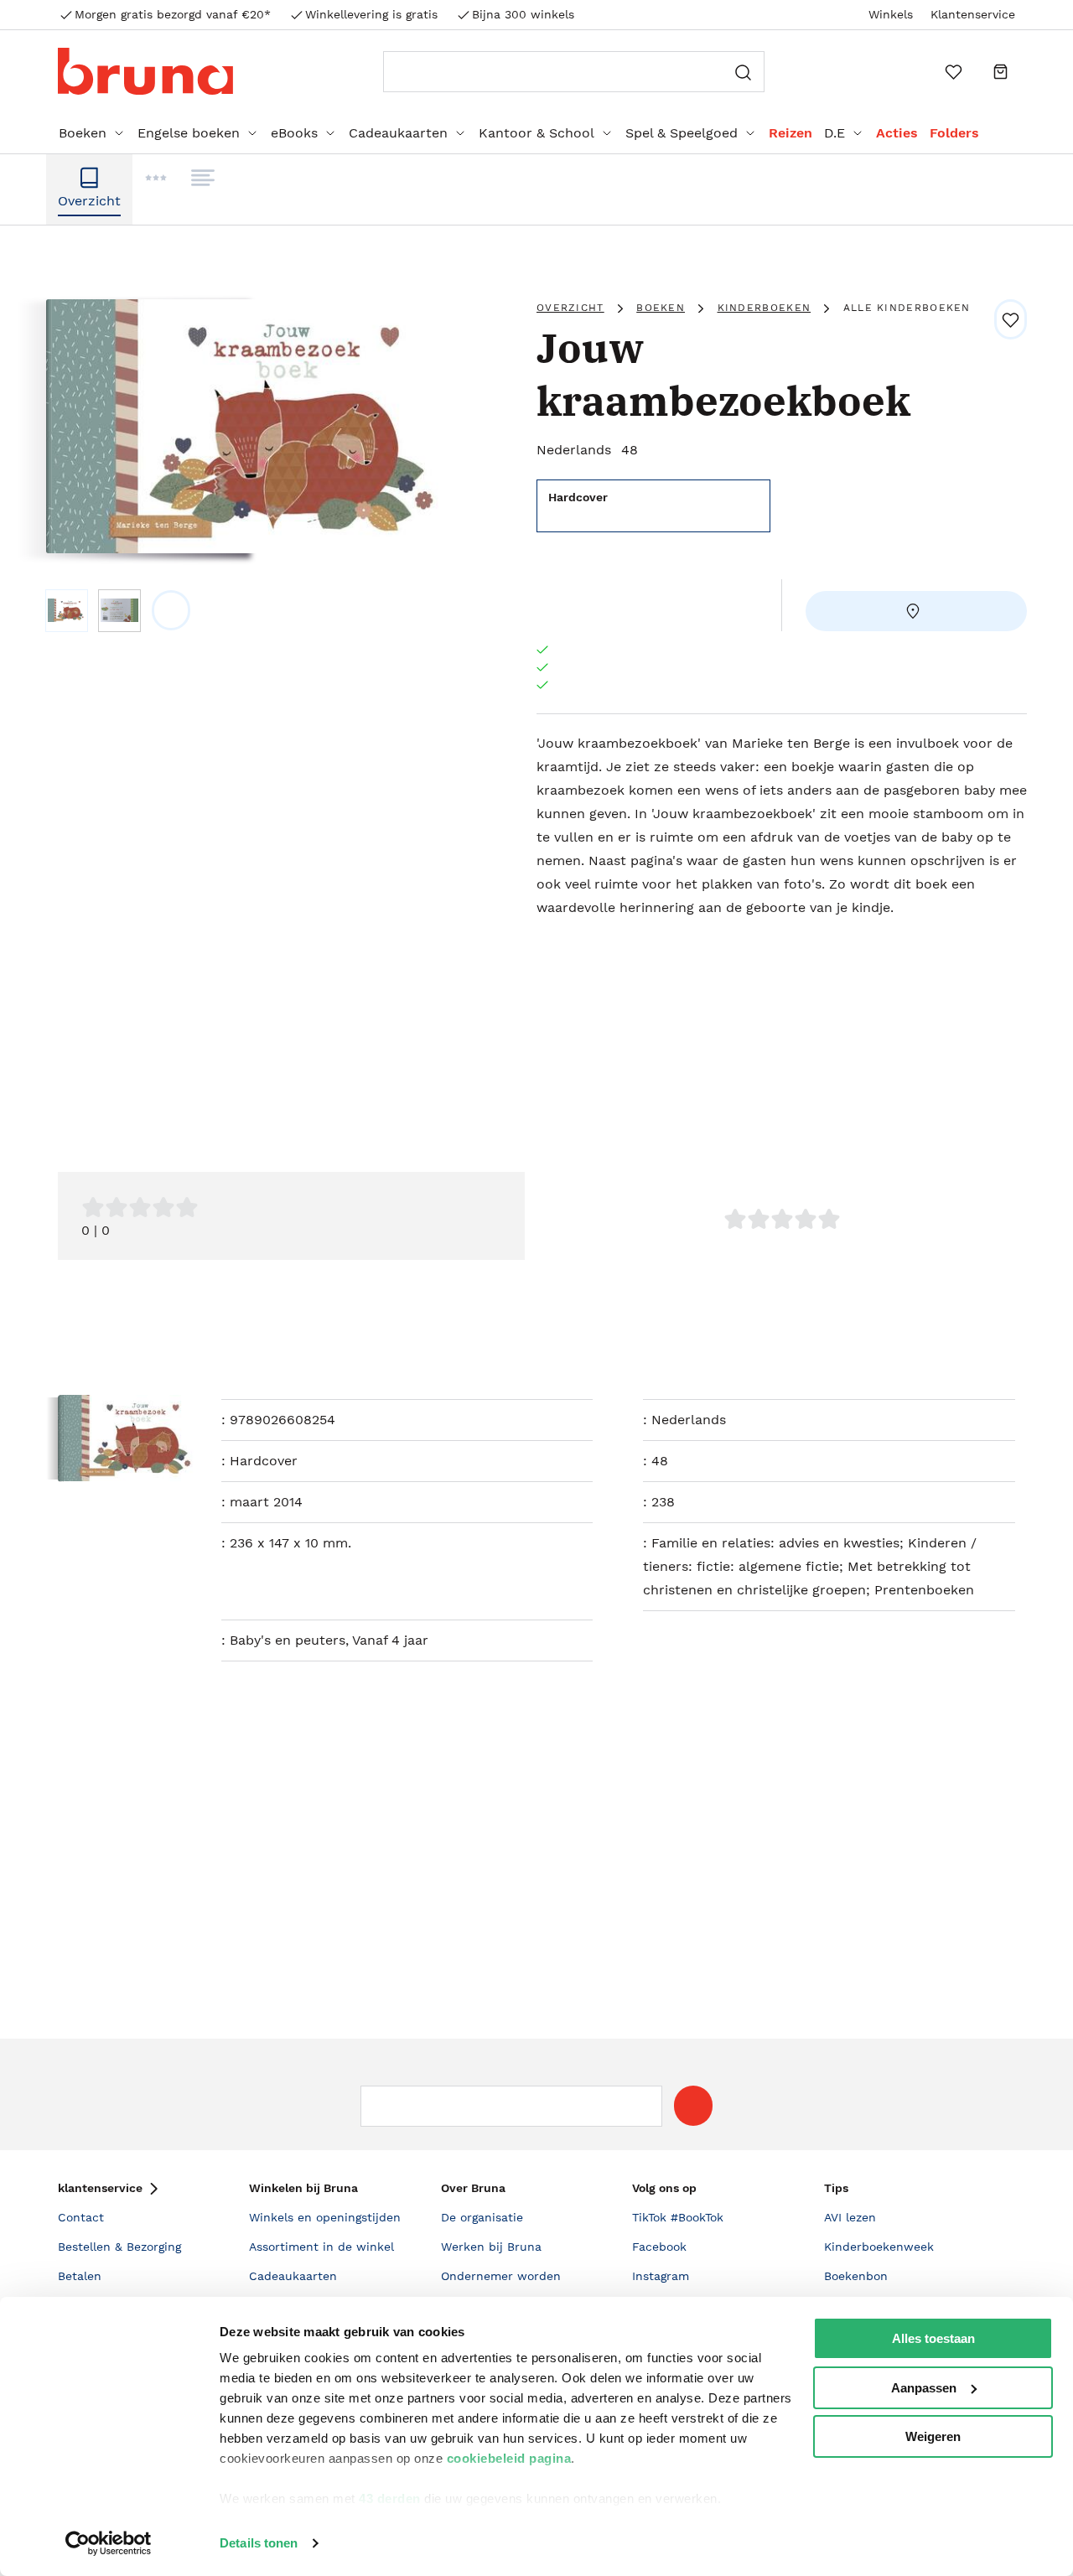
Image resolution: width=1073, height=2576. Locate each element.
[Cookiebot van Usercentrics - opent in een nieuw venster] (109, 2543)
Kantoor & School (536, 133)
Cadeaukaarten (398, 133)
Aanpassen (924, 2388)
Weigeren (933, 2436)
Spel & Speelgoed (682, 133)
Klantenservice (973, 14)
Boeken (83, 133)
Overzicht (570, 308)
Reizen (790, 133)
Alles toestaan (933, 2338)
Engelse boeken (189, 133)
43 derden (390, 2498)
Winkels (891, 14)
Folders (954, 133)
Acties (897, 133)
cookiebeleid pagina (509, 2458)
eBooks (294, 133)
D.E (835, 133)
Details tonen (259, 2543)
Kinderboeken (765, 308)
